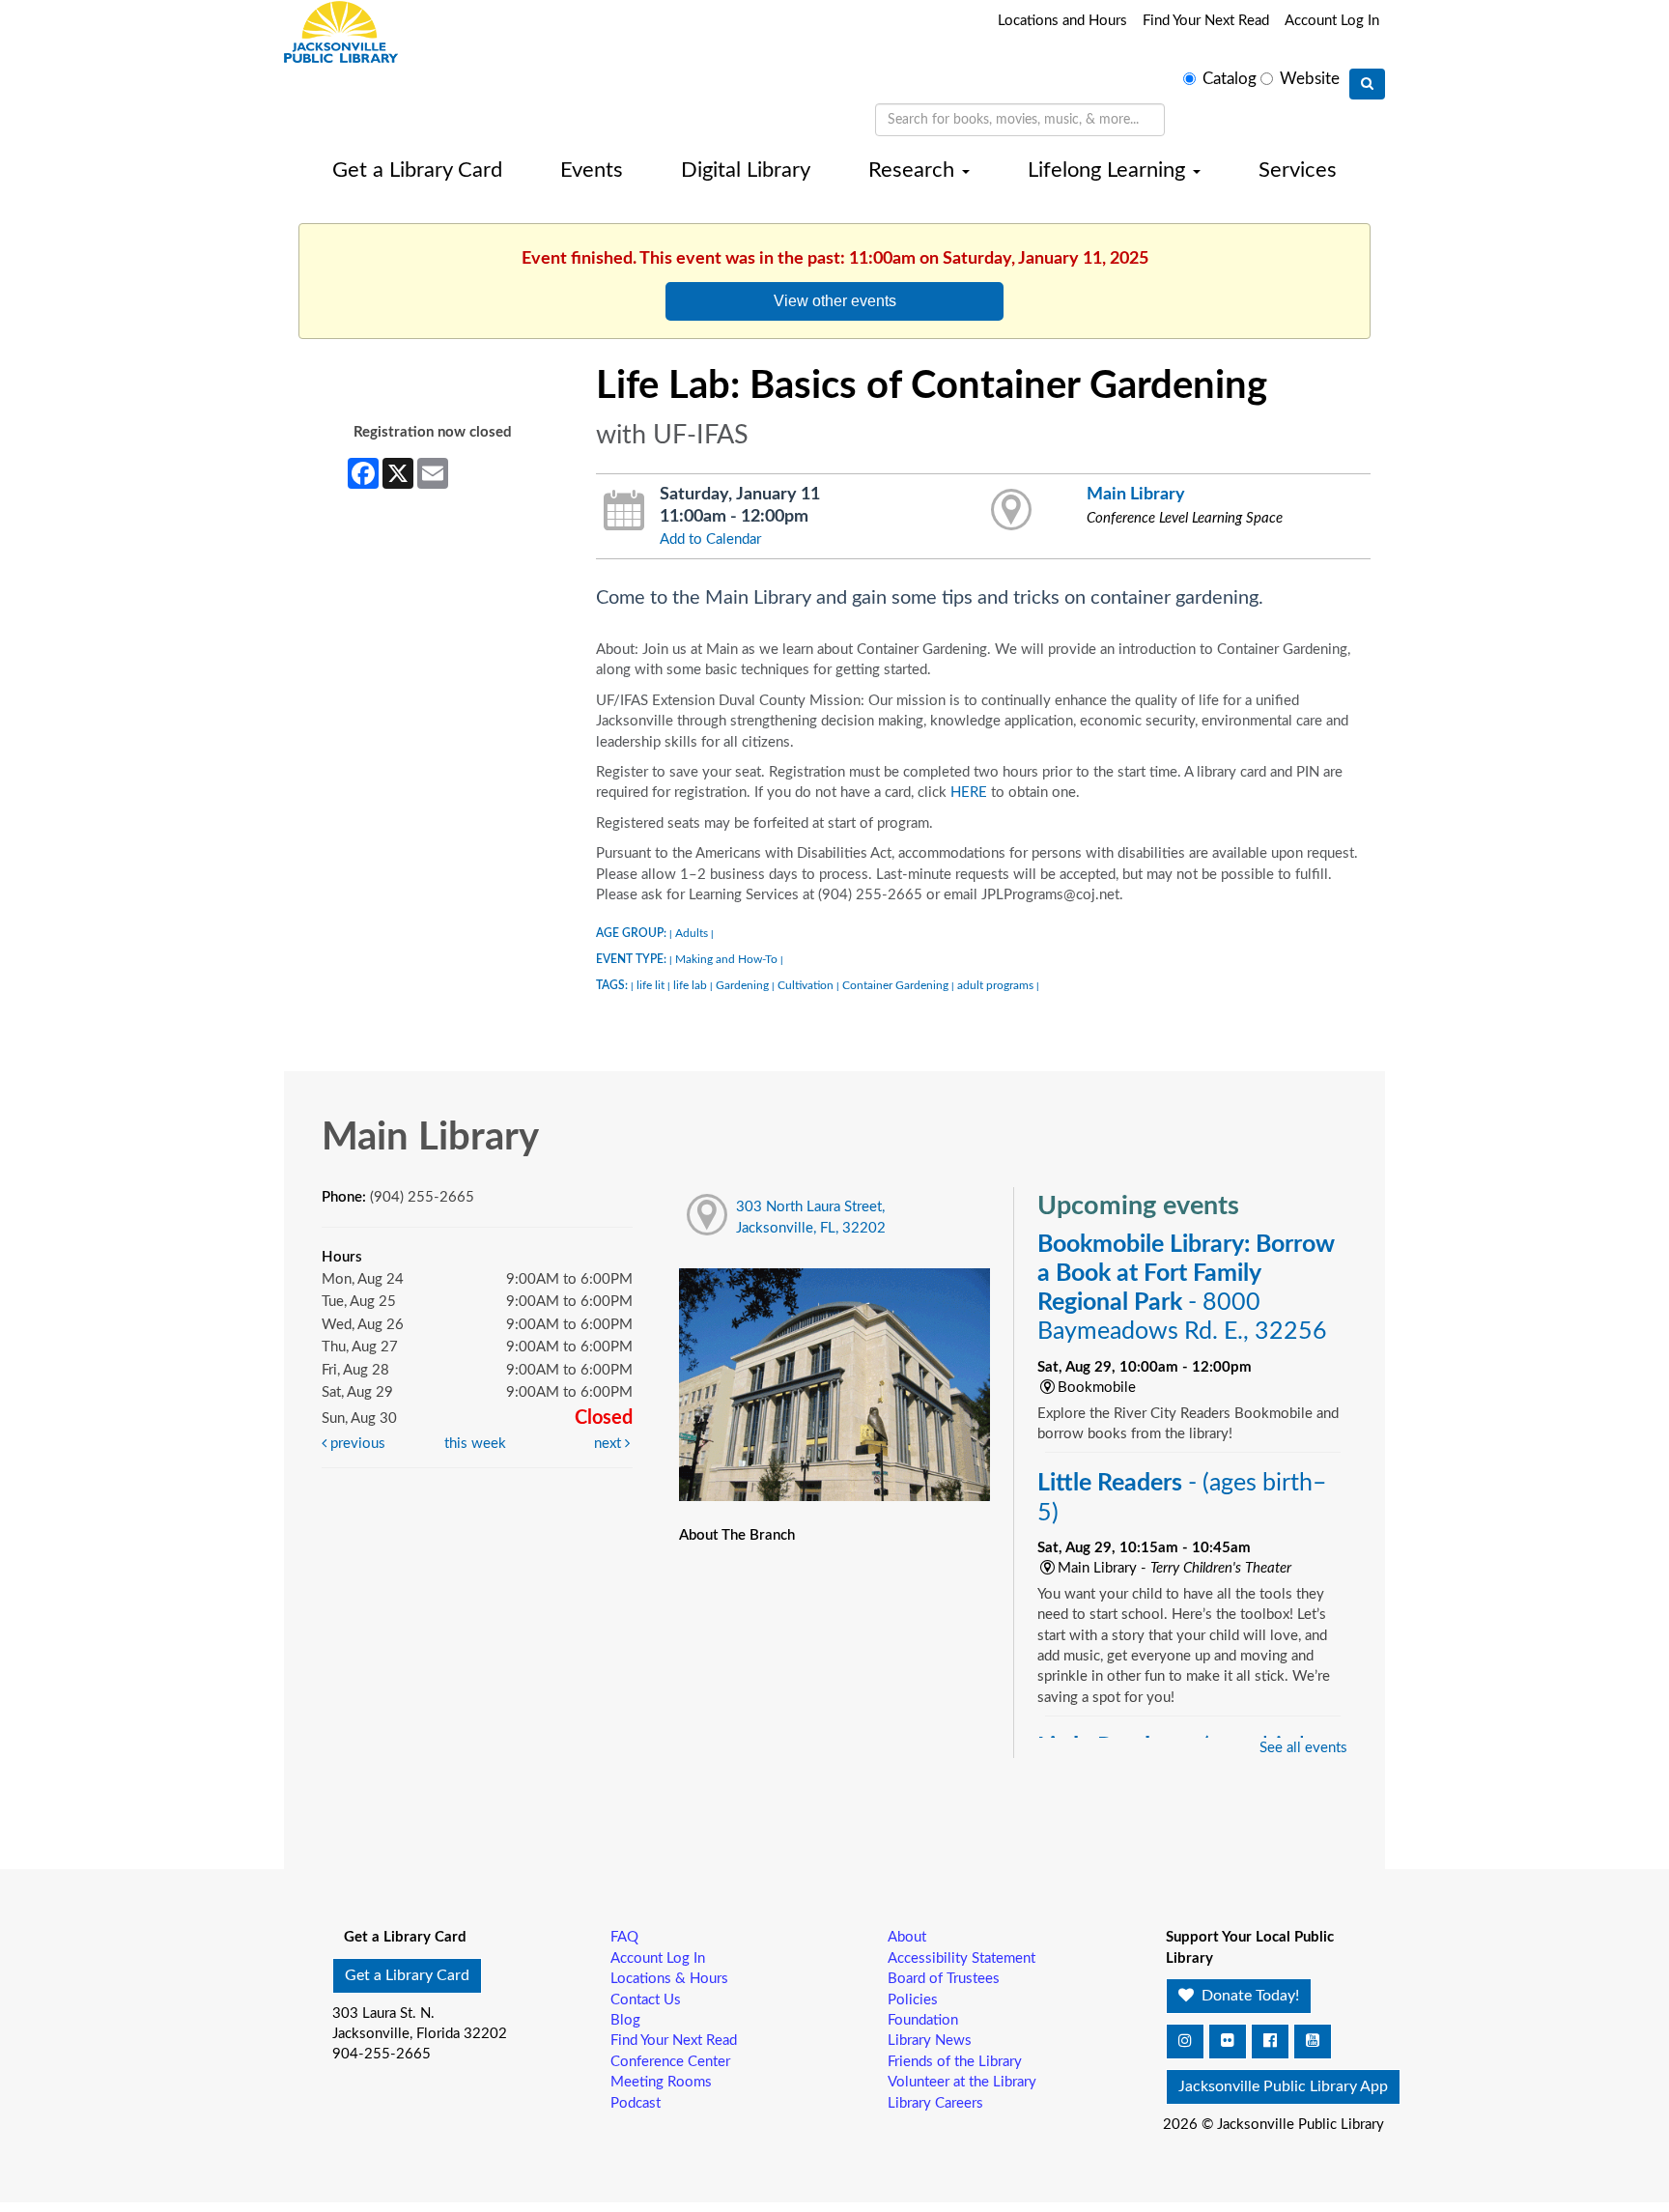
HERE (969, 793)
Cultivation (806, 985)
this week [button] (475, 1444)
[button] (1185, 2042)
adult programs (995, 985)
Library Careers (935, 2103)
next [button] (609, 1444)
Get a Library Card (417, 170)
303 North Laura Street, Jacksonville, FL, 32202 (811, 1217)
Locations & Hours (669, 1979)
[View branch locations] (1012, 511)
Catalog (1230, 79)
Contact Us (646, 2000)
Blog (625, 2020)
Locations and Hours (1062, 21)
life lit (651, 985)
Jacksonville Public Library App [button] (1283, 2086)
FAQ (624, 1937)
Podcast (636, 2103)
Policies (913, 2000)
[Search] (1367, 84)
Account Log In (1332, 21)
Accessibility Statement (962, 1958)
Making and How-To (726, 959)
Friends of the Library (955, 2062)
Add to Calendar (710, 539)
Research (914, 170)
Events (592, 170)
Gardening (742, 985)
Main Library (1136, 494)
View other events (835, 300)
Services (1298, 170)
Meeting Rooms (661, 2082)
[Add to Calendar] (624, 511)
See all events (1303, 1748)
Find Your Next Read (1206, 21)
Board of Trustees (944, 1979)
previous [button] (356, 1444)
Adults (692, 933)
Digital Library (746, 170)
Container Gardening (895, 985)
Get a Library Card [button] (407, 1975)
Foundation (923, 2020)
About (907, 1937)
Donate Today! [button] (1248, 1996)
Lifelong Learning (1109, 170)
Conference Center (670, 2062)
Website (1310, 79)
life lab (690, 985)
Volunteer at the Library (962, 2082)
